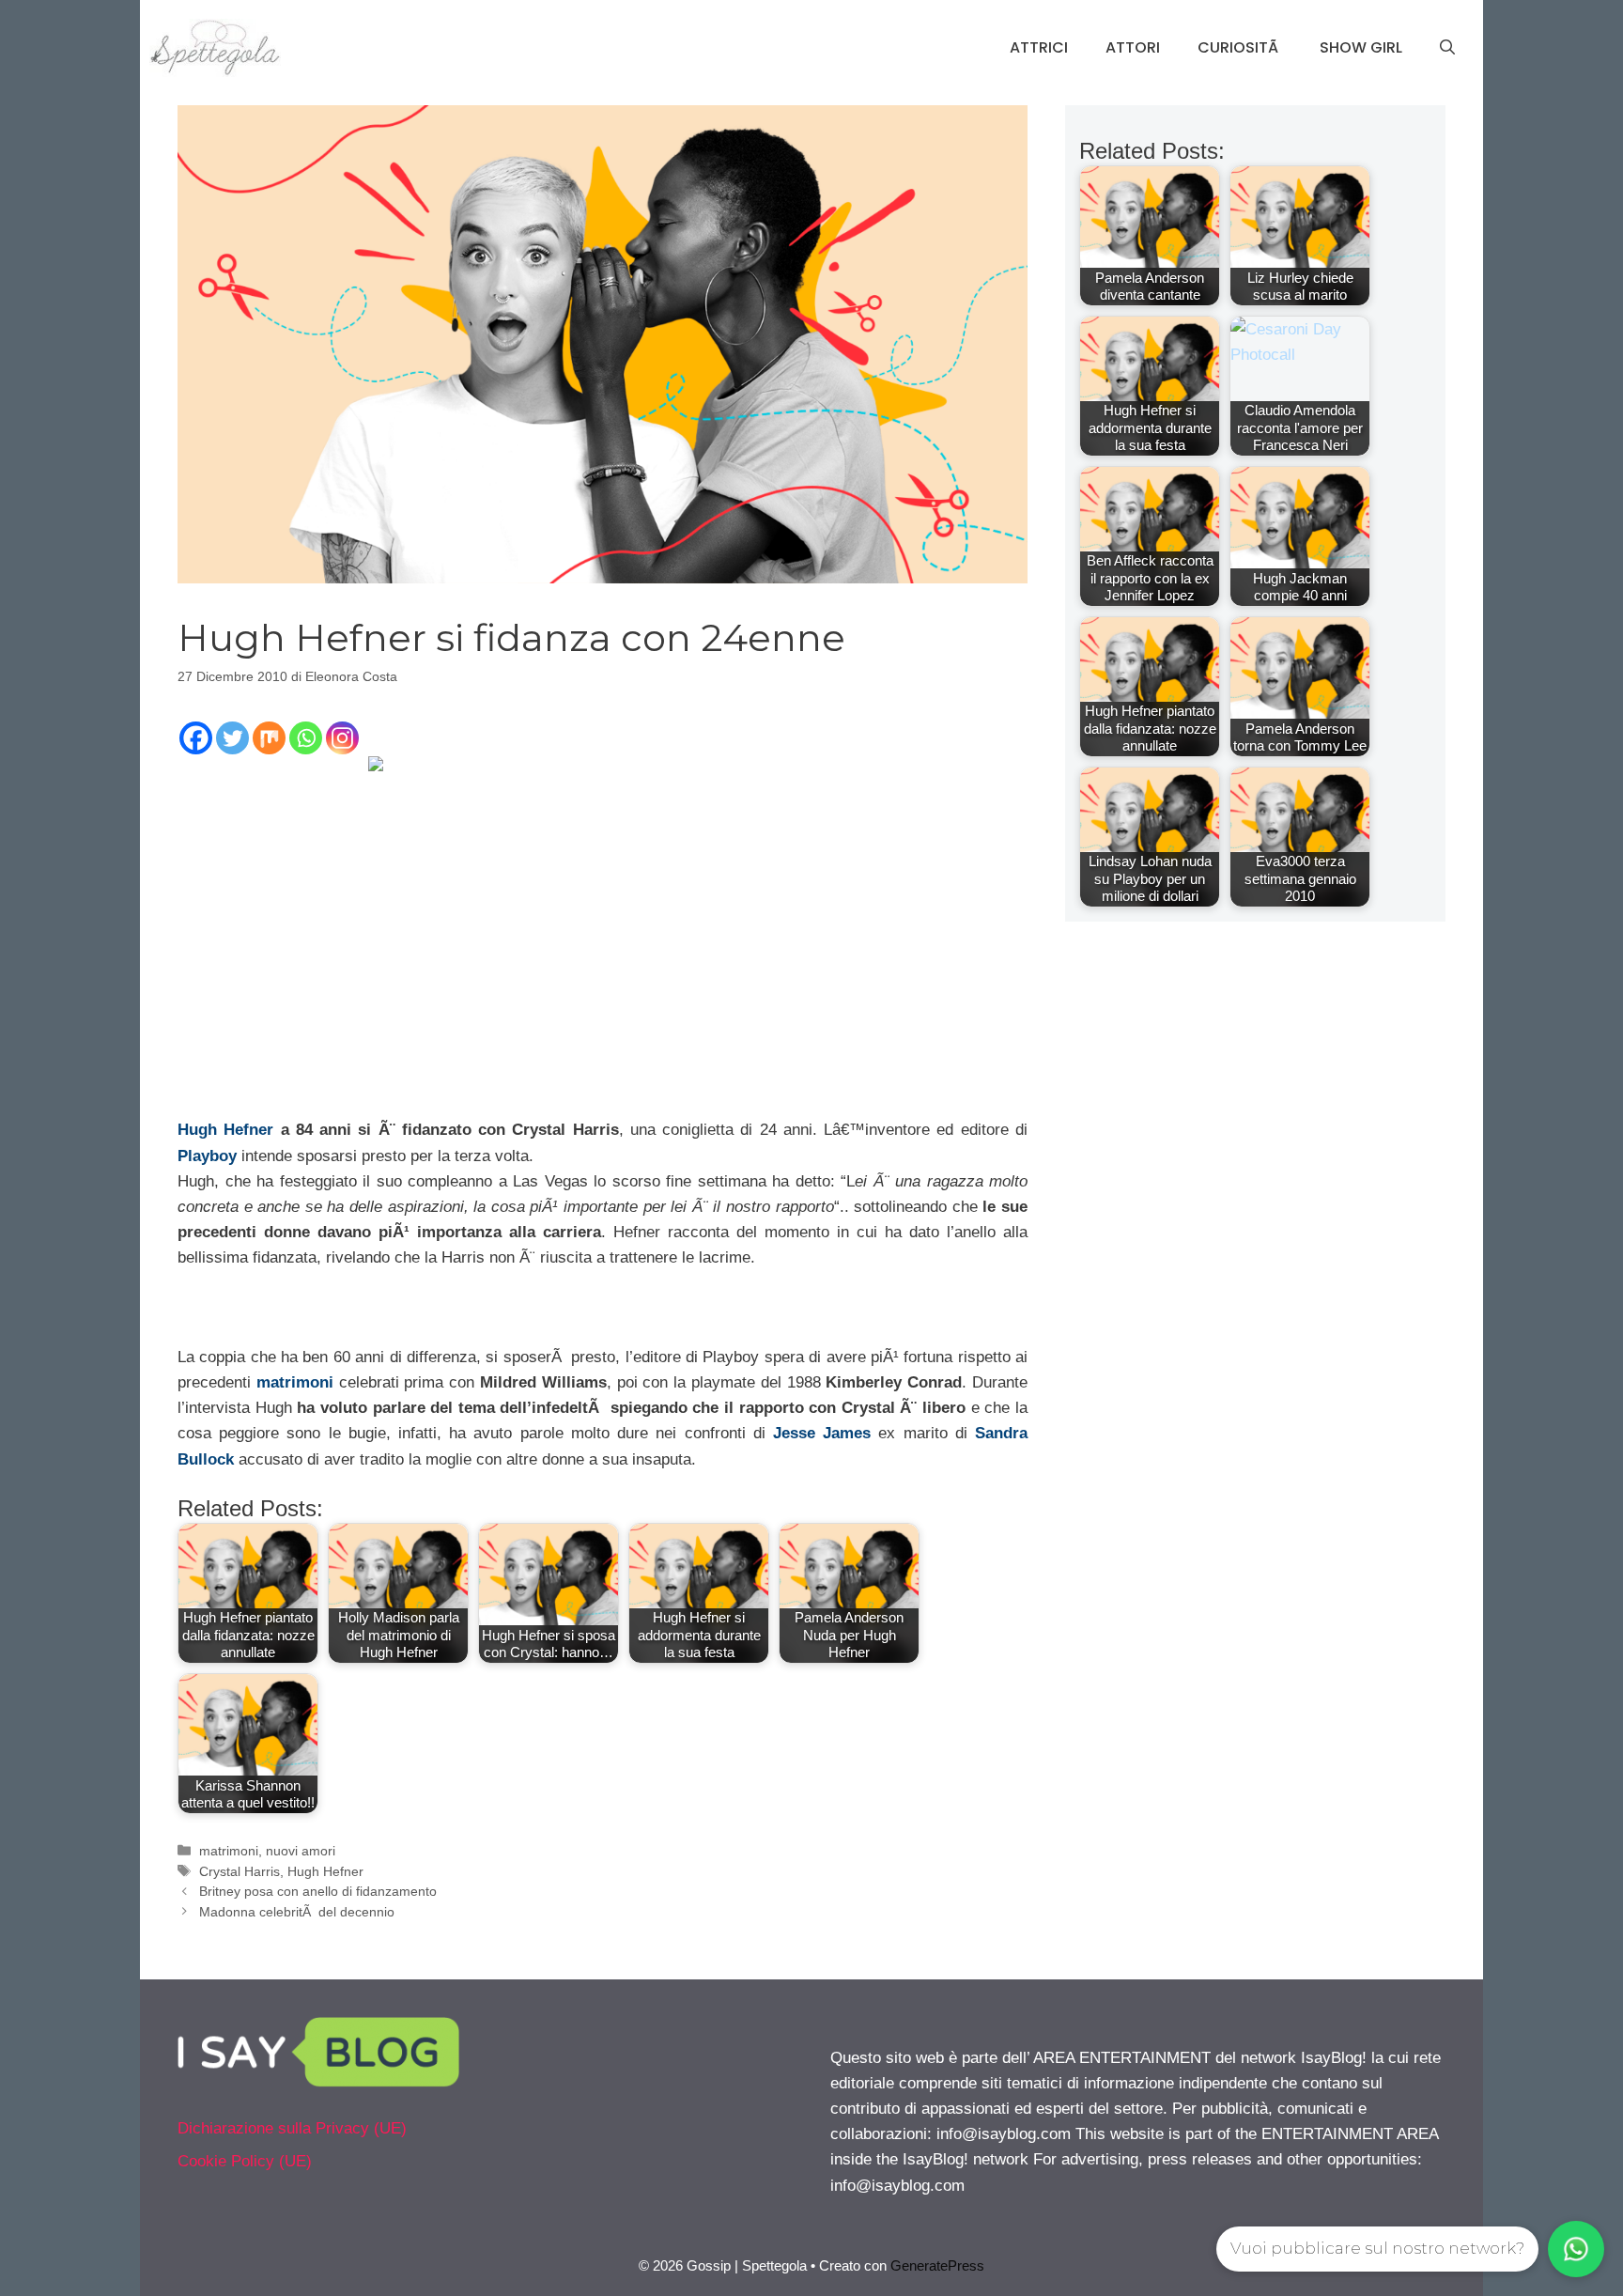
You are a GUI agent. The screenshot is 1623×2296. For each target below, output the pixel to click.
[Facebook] (196, 738)
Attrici (1039, 47)
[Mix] (269, 738)
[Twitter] (232, 738)
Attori (1133, 47)
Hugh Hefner (225, 1130)
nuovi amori (301, 1851)
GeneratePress (937, 2265)
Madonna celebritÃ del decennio (297, 1912)
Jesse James (822, 1433)
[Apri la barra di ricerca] (1447, 48)
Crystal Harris (240, 1871)
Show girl (1361, 47)
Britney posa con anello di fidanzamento (318, 1891)
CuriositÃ (1240, 47)
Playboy (207, 1156)
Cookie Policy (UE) (245, 2161)
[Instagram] (342, 738)
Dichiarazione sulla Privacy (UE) (292, 2128)
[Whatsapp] (306, 738)
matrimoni (295, 1382)
